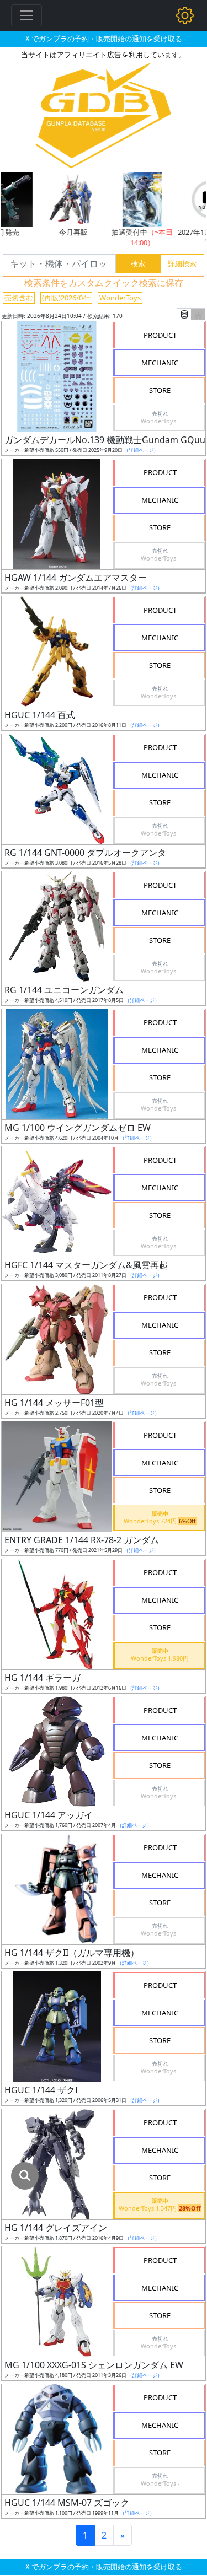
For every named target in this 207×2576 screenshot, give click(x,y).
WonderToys (120, 298)
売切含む (19, 298)
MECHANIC (160, 363)
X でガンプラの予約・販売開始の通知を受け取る (104, 39)
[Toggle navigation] (26, 15)
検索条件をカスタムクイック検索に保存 (104, 283)
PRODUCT (160, 335)
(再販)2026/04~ (66, 298)
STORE (160, 390)
